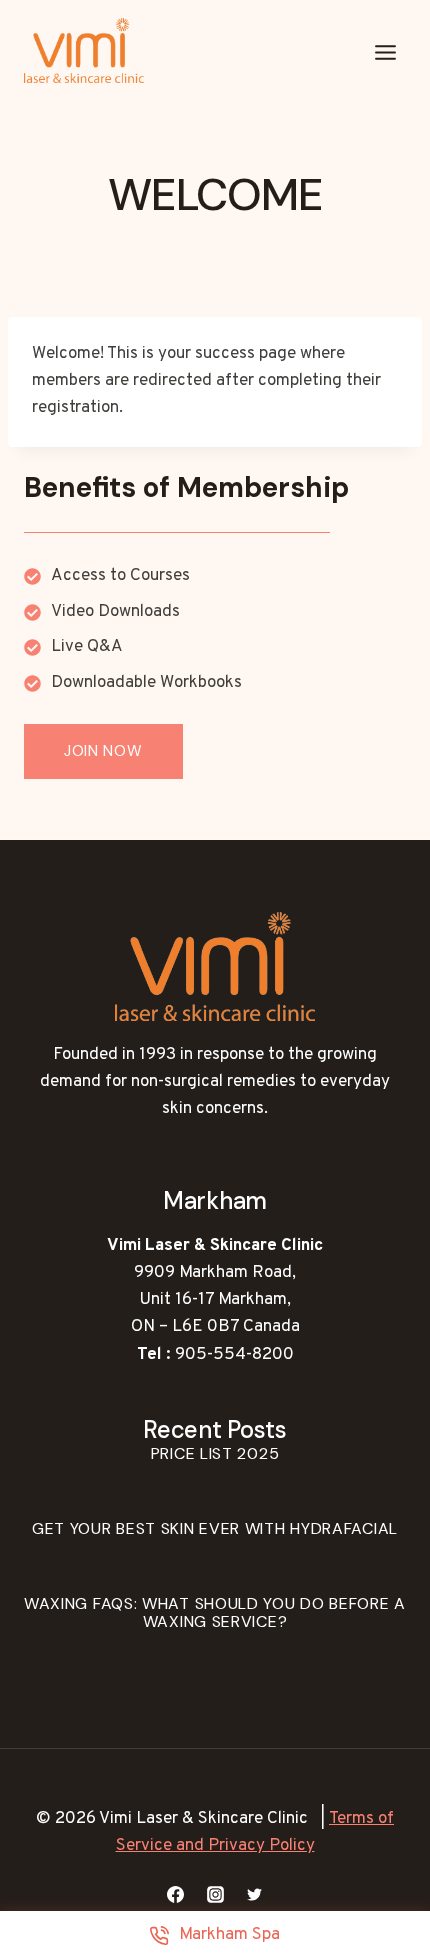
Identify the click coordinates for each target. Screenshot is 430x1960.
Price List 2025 (215, 1453)
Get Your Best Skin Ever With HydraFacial (215, 1528)
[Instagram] (215, 1894)
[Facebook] (176, 1894)
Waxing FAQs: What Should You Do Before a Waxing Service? (215, 1612)
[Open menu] (385, 53)
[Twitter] (254, 1894)
